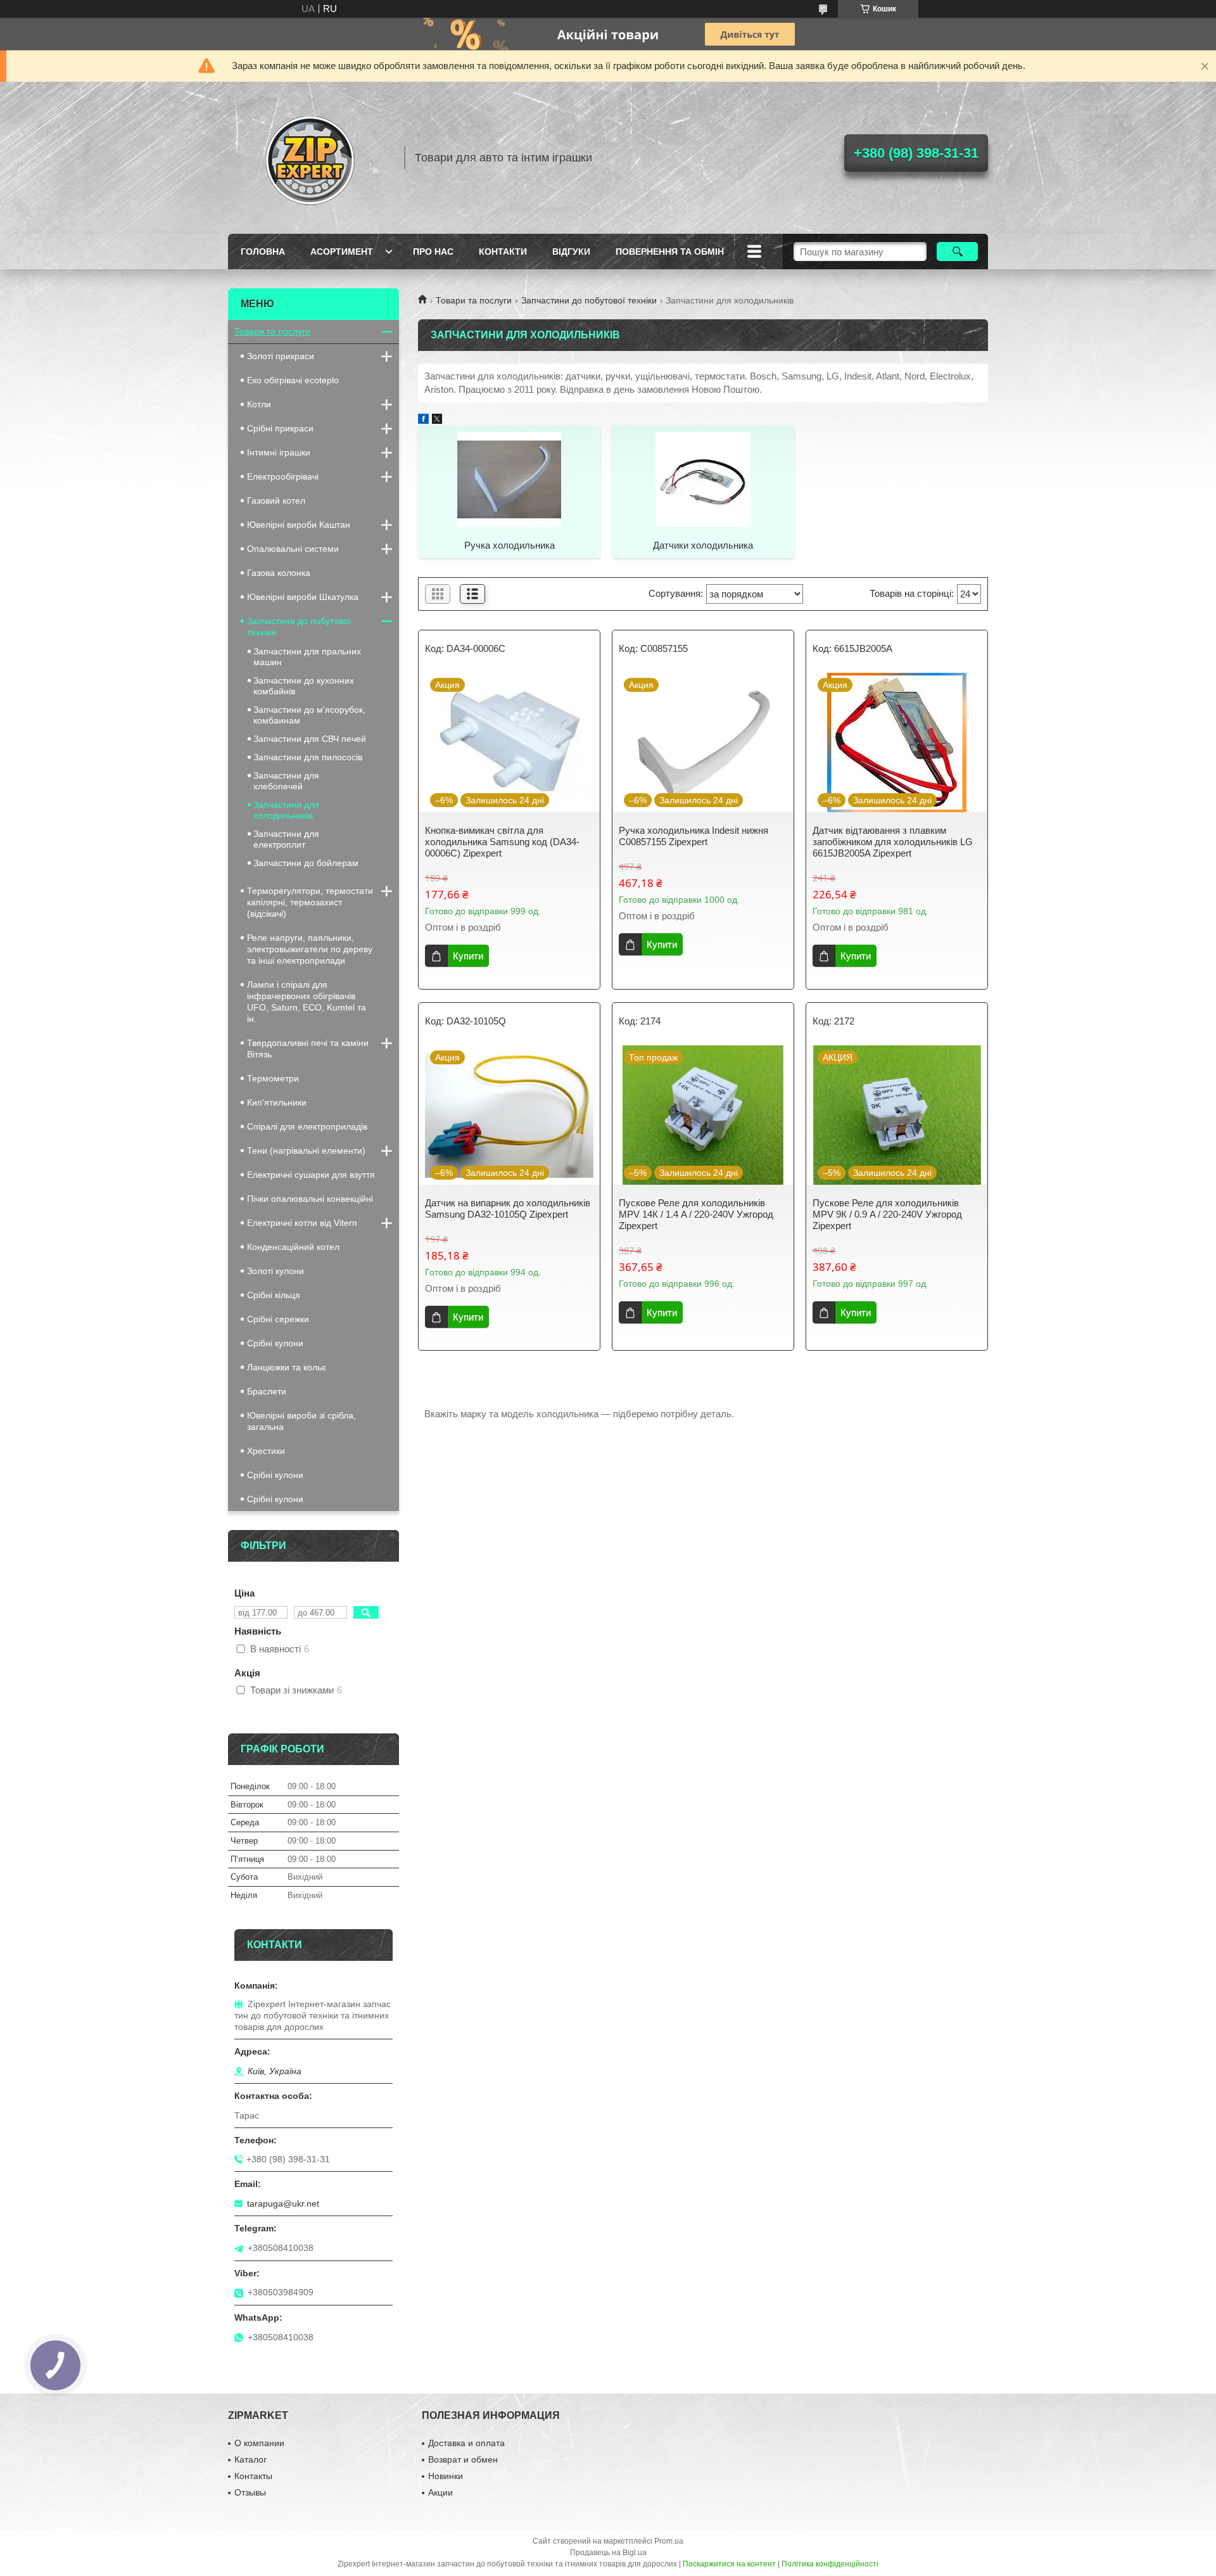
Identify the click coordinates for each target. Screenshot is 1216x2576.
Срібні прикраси (280, 428)
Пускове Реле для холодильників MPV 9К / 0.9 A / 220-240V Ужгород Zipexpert (887, 1214)
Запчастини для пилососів (308, 757)
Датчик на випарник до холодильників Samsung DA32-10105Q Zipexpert (508, 1208)
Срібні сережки (278, 1319)
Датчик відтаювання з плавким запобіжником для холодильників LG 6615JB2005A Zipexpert (893, 842)
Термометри (273, 1078)
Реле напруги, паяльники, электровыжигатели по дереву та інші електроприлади (310, 949)
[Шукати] (957, 252)
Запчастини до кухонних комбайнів (304, 686)
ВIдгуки (571, 252)
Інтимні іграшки (279, 452)
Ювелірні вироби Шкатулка (303, 597)
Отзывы (250, 2492)
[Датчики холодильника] (703, 479)
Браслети (267, 1391)
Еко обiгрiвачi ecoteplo (293, 380)
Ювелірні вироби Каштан (299, 525)
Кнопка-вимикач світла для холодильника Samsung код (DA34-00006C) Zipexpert (502, 842)
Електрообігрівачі (283, 476)
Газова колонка (279, 573)
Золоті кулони (275, 1271)
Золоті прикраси (281, 356)
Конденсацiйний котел (293, 1247)
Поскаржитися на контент (729, 2564)
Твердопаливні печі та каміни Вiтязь (308, 1049)
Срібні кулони (275, 1343)
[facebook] (423, 420)
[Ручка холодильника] (509, 479)
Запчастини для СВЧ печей (310, 739)
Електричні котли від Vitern (302, 1223)
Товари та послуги (474, 300)
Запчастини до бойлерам (306, 863)
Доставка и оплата (466, 2443)
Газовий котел (276, 501)
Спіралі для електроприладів (307, 1126)
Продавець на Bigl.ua (608, 2553)
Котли (259, 404)
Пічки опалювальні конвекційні (310, 1199)
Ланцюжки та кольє (287, 1367)
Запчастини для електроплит (286, 839)
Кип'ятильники (277, 1102)
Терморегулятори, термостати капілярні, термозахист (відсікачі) (310, 902)
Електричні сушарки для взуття (311, 1175)
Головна (263, 252)
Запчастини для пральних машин (307, 657)
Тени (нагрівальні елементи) (306, 1151)
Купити (468, 956)
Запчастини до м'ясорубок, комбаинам (309, 715)
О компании (259, 2443)
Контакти (503, 252)
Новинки (446, 2476)
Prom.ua (669, 2541)
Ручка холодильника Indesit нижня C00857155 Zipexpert (693, 836)
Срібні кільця (274, 1295)
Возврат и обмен (463, 2459)
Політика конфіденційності (830, 2564)
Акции (440, 2492)
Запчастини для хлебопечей (286, 781)
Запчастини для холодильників (286, 810)
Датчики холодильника (703, 545)
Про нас (433, 252)
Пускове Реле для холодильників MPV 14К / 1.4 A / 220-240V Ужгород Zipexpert (696, 1214)
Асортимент (342, 252)
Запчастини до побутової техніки (589, 300)
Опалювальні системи (293, 549)
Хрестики (266, 1451)
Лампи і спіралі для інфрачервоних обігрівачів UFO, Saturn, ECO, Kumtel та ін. (307, 1002)
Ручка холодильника (510, 545)
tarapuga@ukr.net (283, 2203)
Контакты (253, 2476)
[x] (437, 420)
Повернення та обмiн (670, 252)
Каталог (250, 2459)
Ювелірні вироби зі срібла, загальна (301, 1421)
